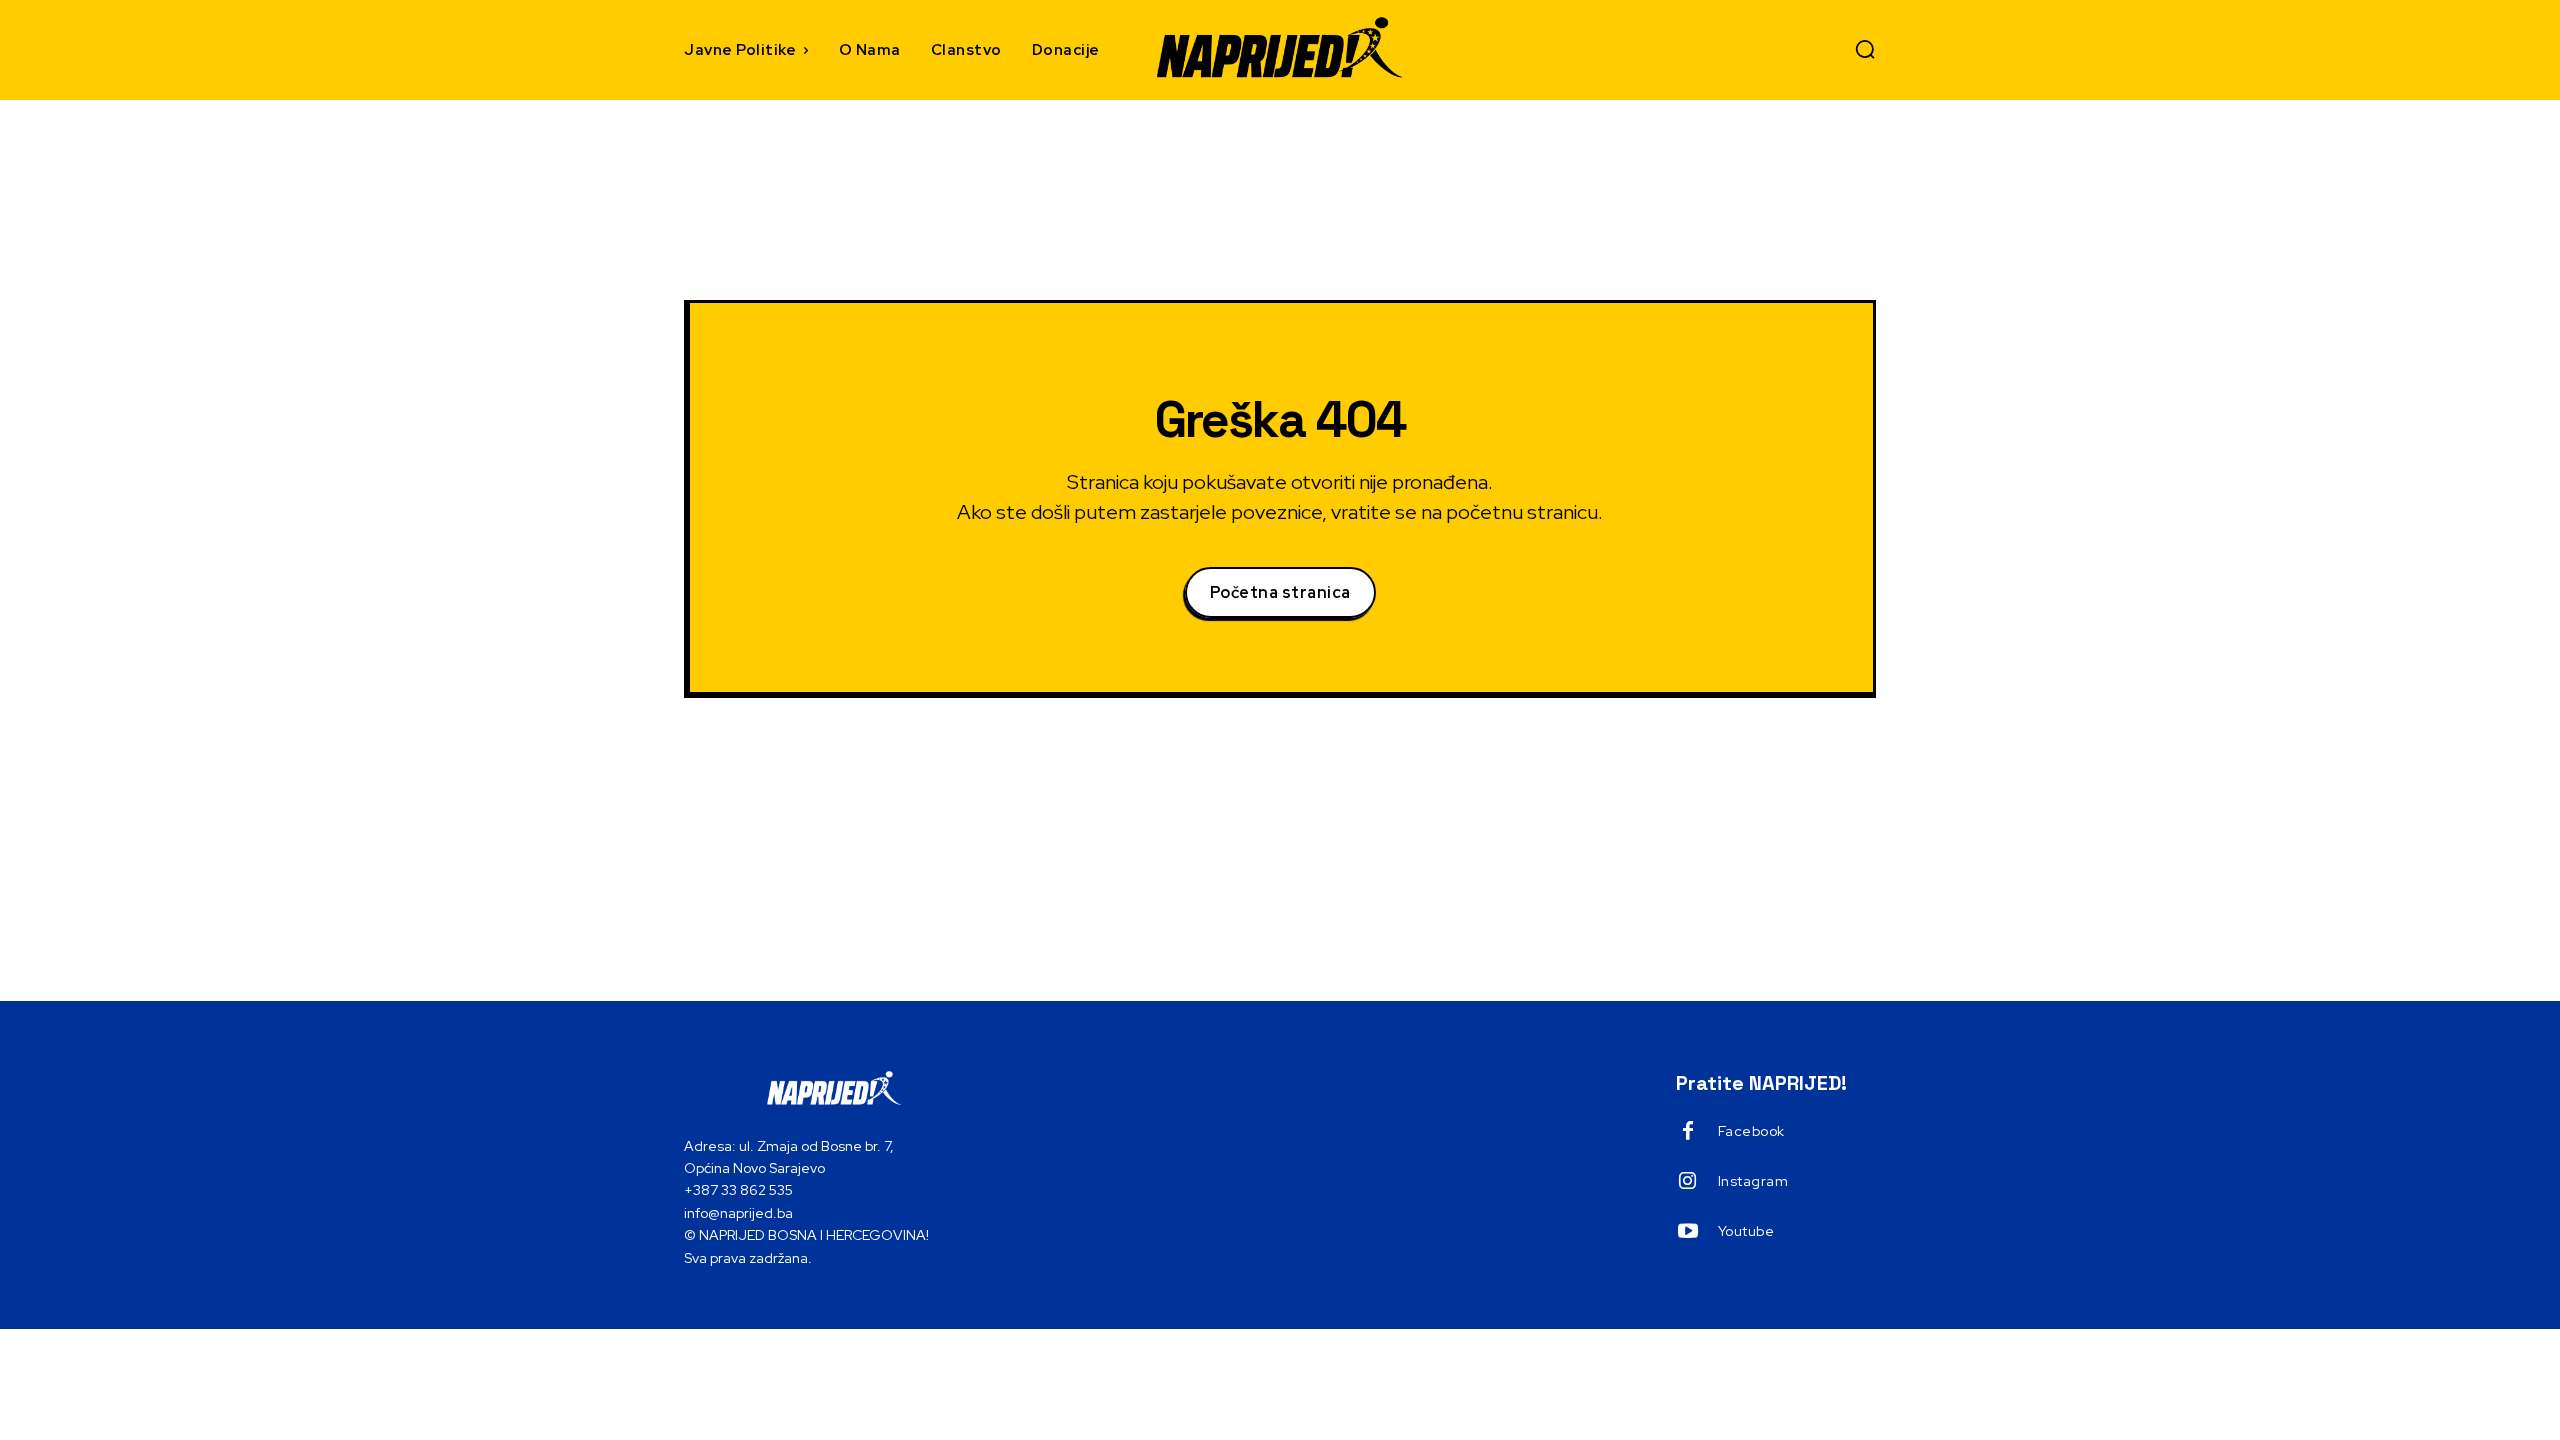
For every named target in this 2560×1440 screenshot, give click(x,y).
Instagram (1753, 1181)
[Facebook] (1688, 1132)
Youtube (1746, 1231)
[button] (1865, 49)
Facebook (1751, 1131)
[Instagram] (1688, 1182)
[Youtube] (1688, 1232)
